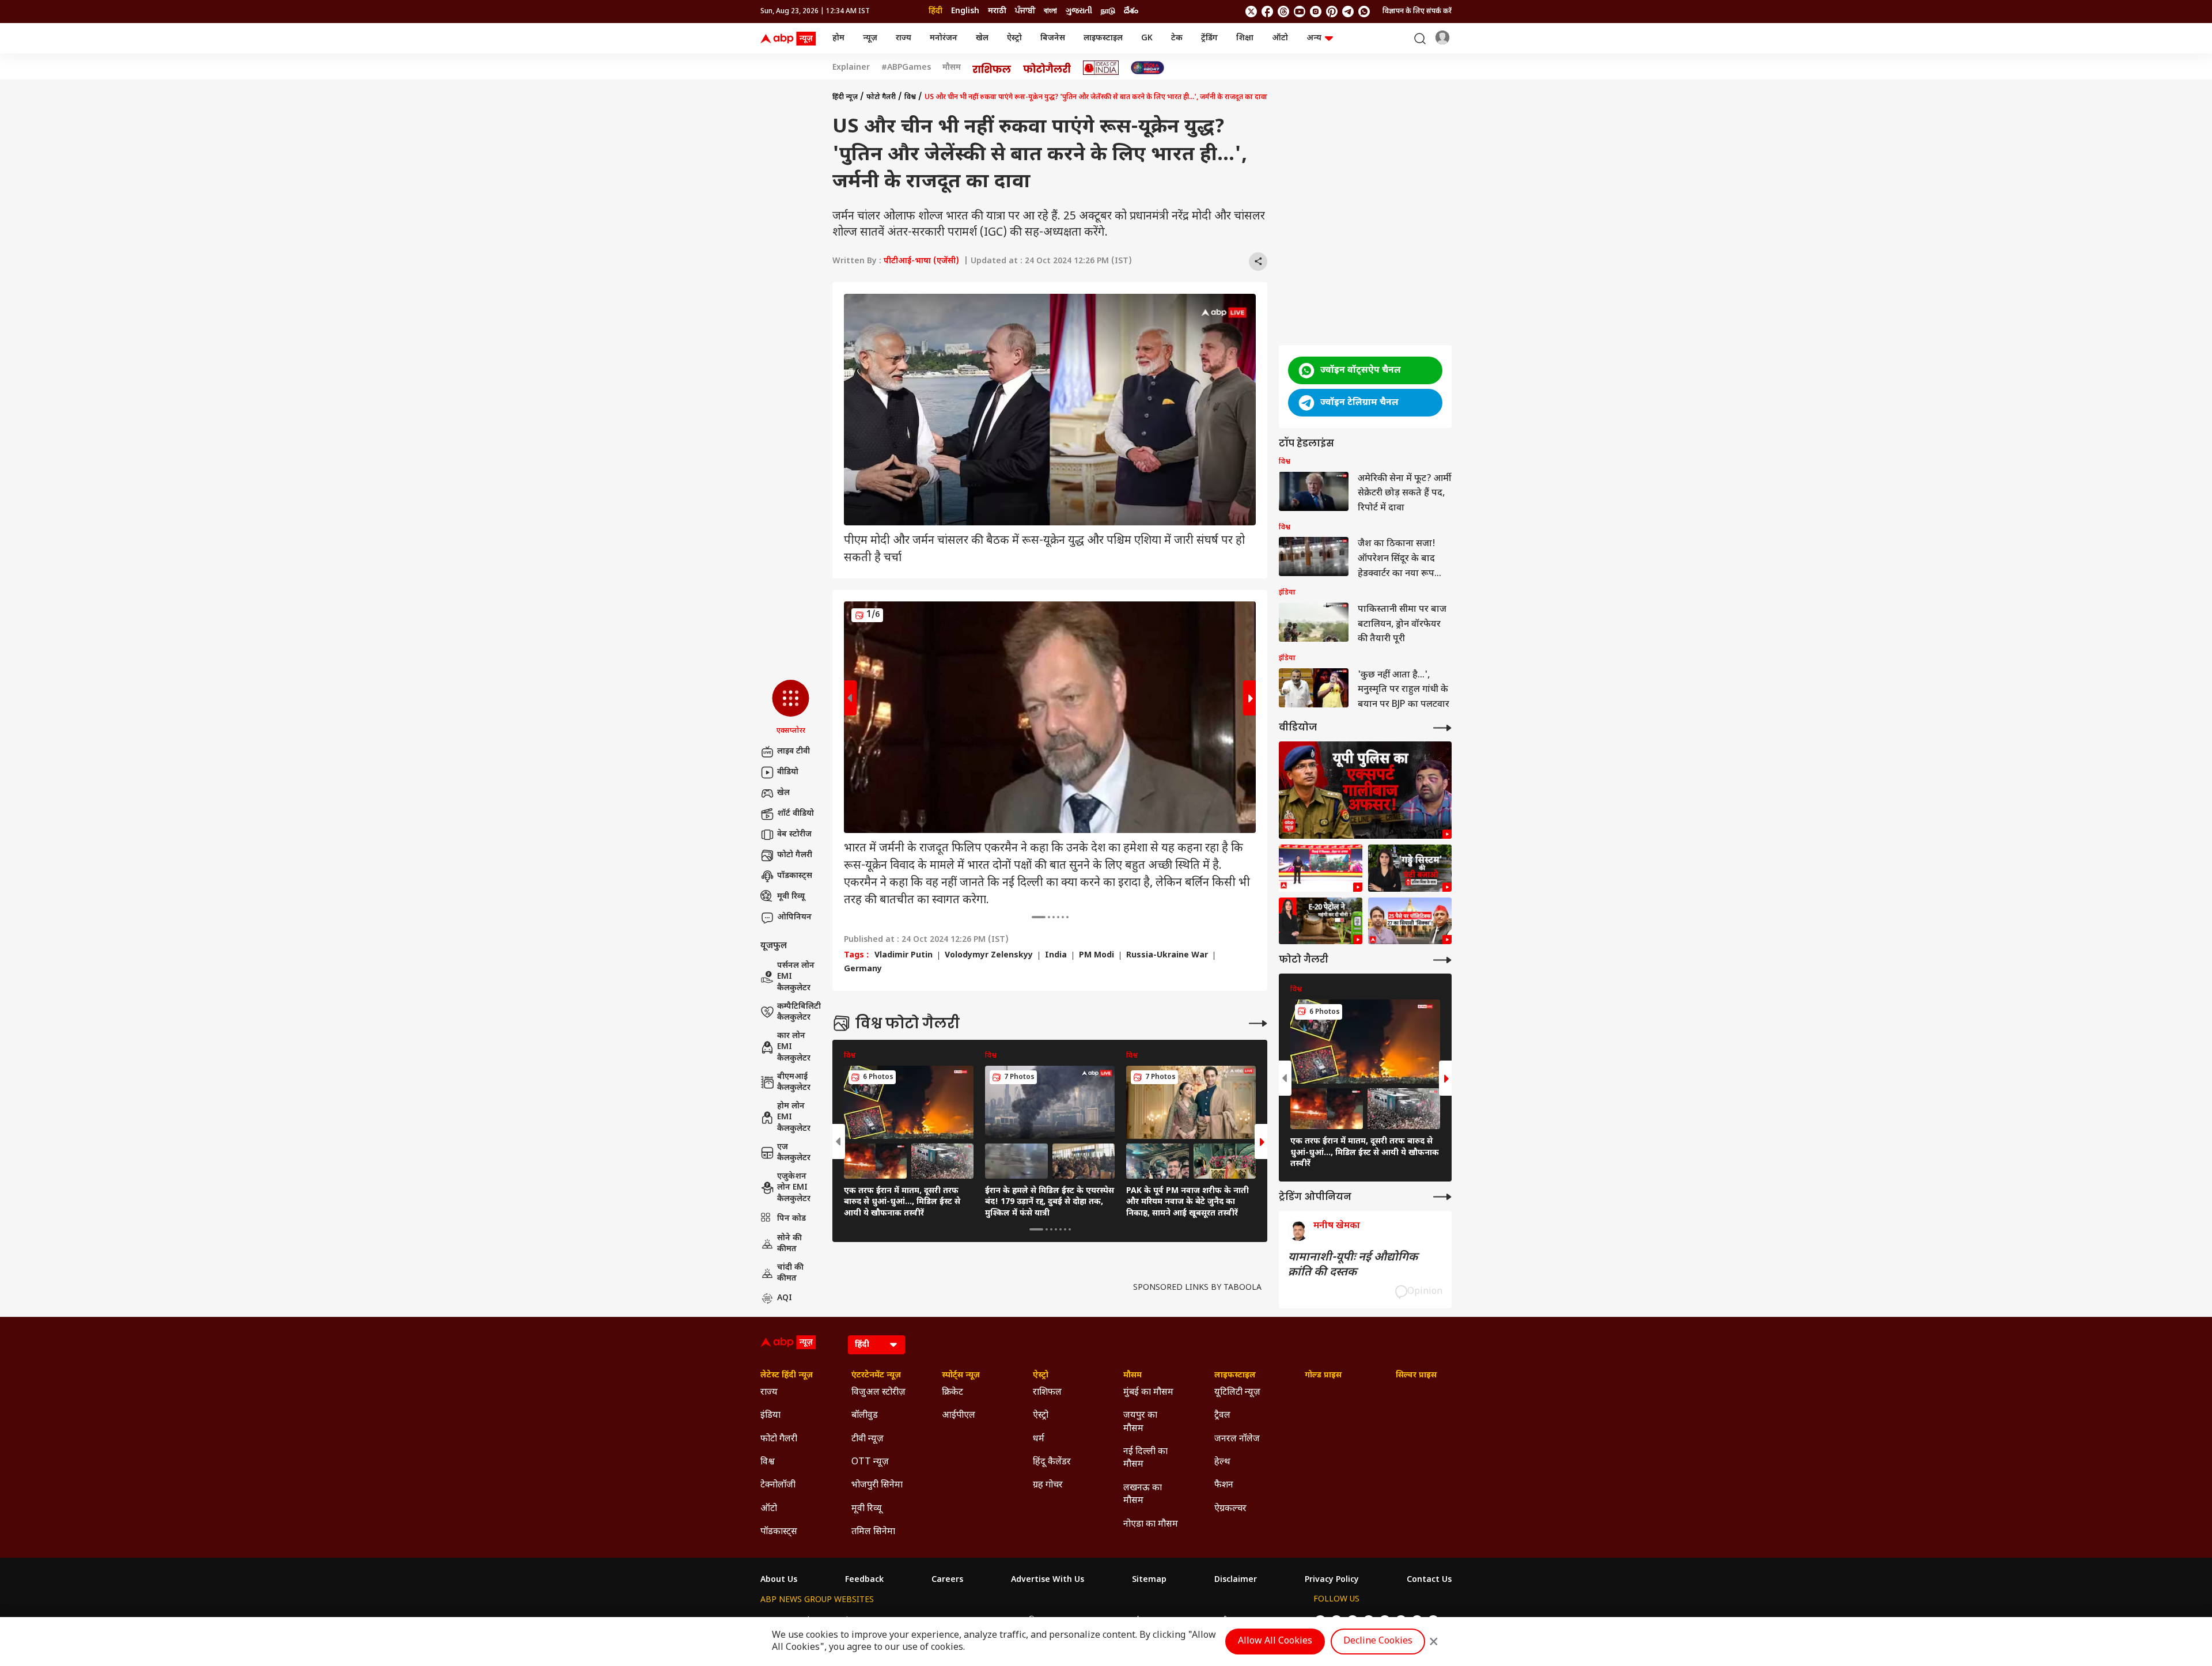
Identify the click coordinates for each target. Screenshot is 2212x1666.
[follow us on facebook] (1267, 12)
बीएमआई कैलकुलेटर (794, 1083)
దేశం (1131, 11)
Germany (863, 970)
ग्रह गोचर (1048, 1485)
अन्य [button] (1314, 38)
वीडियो (788, 772)
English (965, 11)
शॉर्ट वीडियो (796, 814)
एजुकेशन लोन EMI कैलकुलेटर (794, 1188)
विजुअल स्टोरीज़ (878, 1393)
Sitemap (1149, 1580)
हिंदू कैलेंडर (1052, 1462)
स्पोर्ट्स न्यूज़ (961, 1376)
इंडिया (770, 1416)
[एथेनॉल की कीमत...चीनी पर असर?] (1321, 921)
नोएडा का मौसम (1151, 1525)
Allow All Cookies (1275, 1642)
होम (838, 38)
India (1056, 956)
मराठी (997, 11)
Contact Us (1429, 1580)
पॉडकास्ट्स (795, 876)
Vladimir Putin (904, 956)
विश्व (910, 97)
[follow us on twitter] (1251, 12)
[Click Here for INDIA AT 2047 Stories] (1147, 68)
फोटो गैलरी (795, 855)
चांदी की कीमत (790, 1273)
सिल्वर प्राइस (1416, 1376)
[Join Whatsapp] (1364, 12)
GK (1147, 38)
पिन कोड (791, 1219)
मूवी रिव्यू (791, 897)
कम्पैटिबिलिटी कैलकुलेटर (799, 1012)
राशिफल (1047, 1393)
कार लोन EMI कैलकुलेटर (794, 1047)
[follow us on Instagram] (1316, 12)
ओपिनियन (794, 917)
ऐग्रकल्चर (1230, 1509)
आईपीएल (959, 1416)
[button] (791, 708)
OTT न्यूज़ (870, 1462)
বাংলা (1050, 11)
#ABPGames (906, 68)
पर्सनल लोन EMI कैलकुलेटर (796, 977)
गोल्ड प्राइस (1323, 1376)
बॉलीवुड (865, 1416)
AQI (785, 1298)
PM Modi (1096, 956)
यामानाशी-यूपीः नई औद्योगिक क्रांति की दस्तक (1353, 1265)
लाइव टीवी (793, 751)
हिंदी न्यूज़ (845, 97)
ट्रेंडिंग (1209, 38)
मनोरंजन (944, 38)
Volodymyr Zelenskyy (989, 956)
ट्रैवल (1222, 1416)
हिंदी (935, 11)
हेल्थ (1222, 1462)
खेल (982, 38)
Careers (947, 1580)
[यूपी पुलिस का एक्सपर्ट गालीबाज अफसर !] (1365, 790)
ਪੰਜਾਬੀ (1025, 11)
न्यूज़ (870, 38)
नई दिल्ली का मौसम (1145, 1458)
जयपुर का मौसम (1140, 1422)
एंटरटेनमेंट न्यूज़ (876, 1376)
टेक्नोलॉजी (778, 1485)
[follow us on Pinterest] (1332, 12)
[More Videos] (1442, 728)
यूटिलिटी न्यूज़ (1237, 1393)
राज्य (904, 38)
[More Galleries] (1258, 1023)
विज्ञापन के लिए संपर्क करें (1417, 12)
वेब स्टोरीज (794, 834)
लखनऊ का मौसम (1143, 1495)
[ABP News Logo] (790, 39)
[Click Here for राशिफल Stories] (992, 68)
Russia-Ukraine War (1167, 956)
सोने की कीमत (789, 1244)
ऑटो (1280, 38)
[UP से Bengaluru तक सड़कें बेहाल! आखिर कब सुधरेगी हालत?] (1410, 868)
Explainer (851, 68)
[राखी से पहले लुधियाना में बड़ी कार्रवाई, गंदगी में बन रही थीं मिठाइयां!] (1321, 868)
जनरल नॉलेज (1237, 1439)
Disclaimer (1236, 1580)
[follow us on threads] (1283, 12)
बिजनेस (1053, 38)
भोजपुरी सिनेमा (877, 1485)
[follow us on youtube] (1300, 12)
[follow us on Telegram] (1348, 12)
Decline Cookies (1378, 1642)
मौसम (952, 68)
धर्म (1039, 1439)
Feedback (864, 1580)
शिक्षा (1245, 38)
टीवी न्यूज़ (868, 1439)
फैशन (1224, 1485)
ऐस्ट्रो (1014, 38)
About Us (779, 1580)
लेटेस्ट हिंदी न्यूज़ (787, 1376)
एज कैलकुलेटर (794, 1153)
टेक (1177, 38)
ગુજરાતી (1079, 11)
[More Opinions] (1442, 1197)
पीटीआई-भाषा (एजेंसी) (921, 261)
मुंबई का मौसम (1148, 1393)
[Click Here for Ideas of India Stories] (1101, 68)
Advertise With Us (1048, 1580)
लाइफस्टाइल (1103, 38)
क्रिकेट (952, 1393)
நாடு (1108, 11)
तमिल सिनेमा (873, 1532)
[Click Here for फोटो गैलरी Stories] (1047, 68)
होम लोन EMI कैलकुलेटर (794, 1118)
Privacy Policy (1332, 1580)
